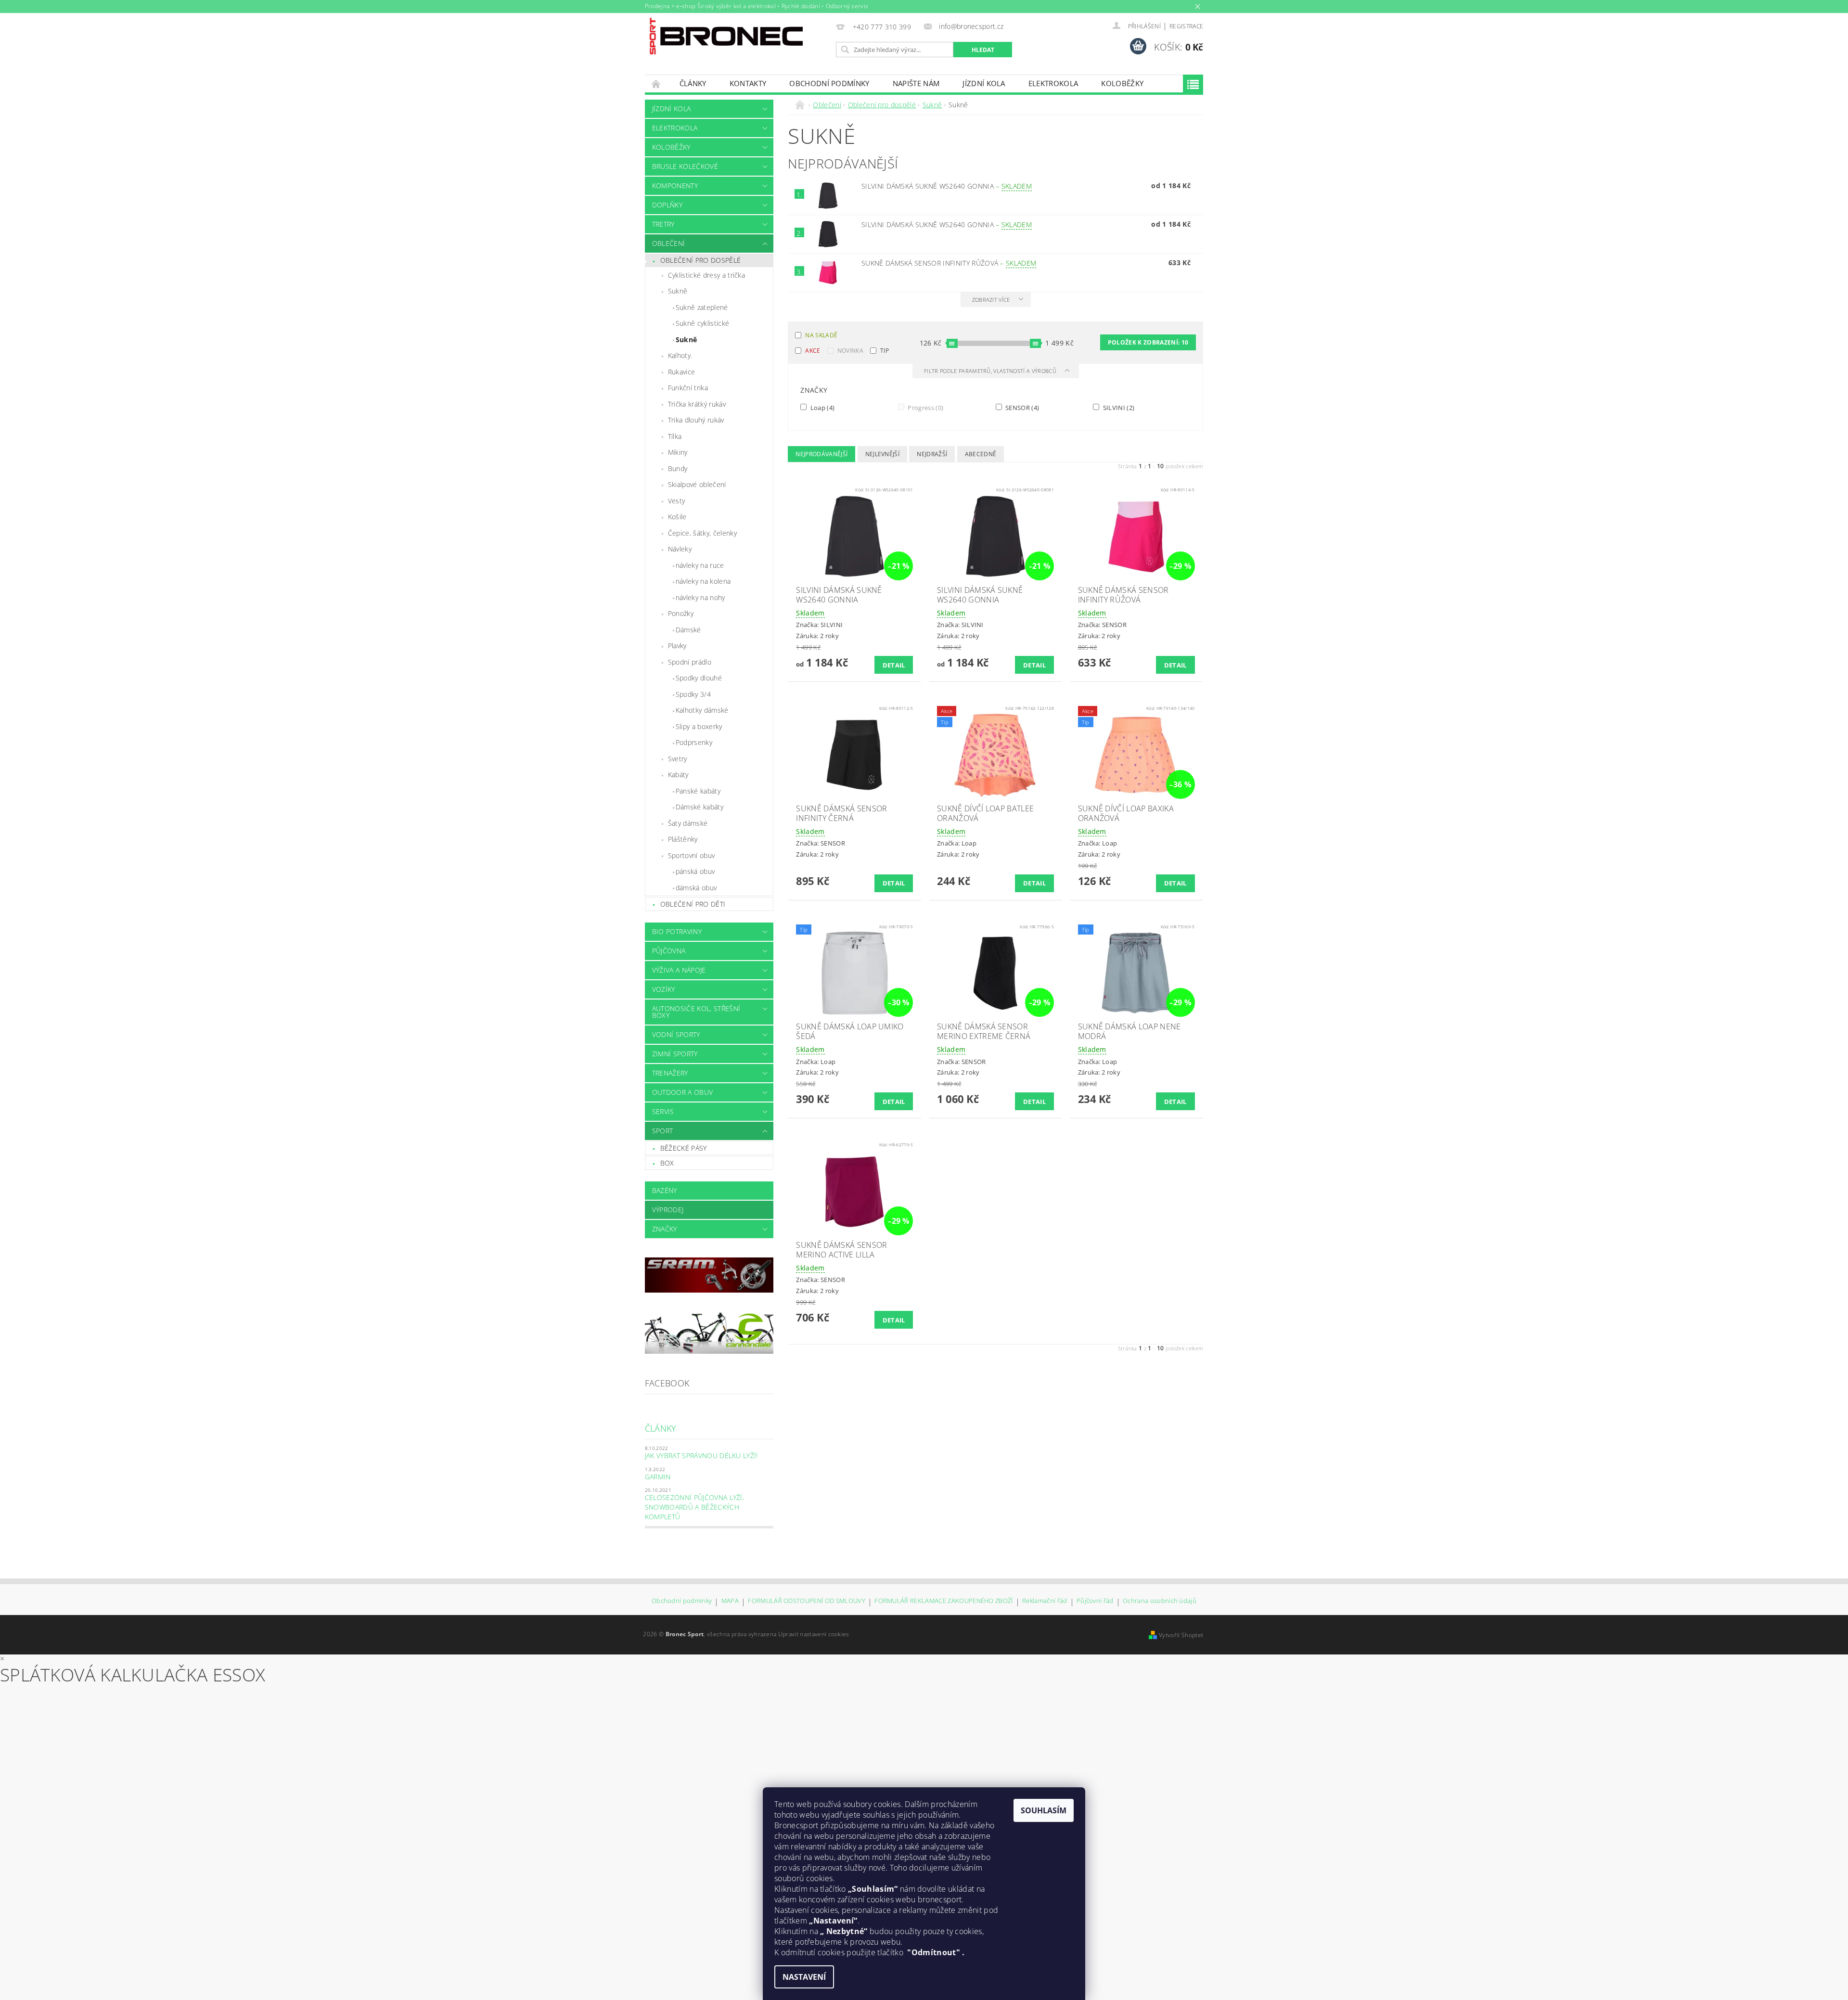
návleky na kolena (703, 581)
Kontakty (748, 83)
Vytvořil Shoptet (1181, 1635)
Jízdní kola (984, 83)
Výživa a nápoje (679, 970)
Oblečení (669, 243)
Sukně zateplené (702, 307)
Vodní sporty (676, 1034)
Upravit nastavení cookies (814, 1634)
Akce (813, 351)
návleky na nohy (700, 597)
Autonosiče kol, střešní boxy (696, 1012)
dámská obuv (696, 888)
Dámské (688, 630)
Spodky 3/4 (693, 694)
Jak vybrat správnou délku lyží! (701, 1455)
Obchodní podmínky (829, 83)
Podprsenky (694, 742)
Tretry (663, 224)
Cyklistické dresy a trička (706, 275)
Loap (821, 407)
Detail (894, 665)
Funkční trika (688, 388)
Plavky (677, 646)
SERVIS (663, 1111)
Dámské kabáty (699, 807)
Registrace (1186, 26)
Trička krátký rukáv (697, 404)
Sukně (678, 291)
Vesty (677, 501)
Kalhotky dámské (702, 710)
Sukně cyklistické (702, 323)
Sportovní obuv (691, 855)
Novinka (850, 351)
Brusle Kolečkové (685, 166)
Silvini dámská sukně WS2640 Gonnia (947, 186)
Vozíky (664, 989)
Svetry (678, 759)
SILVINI (1118, 407)
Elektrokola (1053, 83)
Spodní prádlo (690, 662)
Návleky (680, 549)
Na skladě (821, 335)
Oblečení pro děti (693, 904)
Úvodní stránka (656, 83)
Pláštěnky (683, 839)
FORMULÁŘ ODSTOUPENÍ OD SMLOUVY (807, 1601)
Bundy (678, 468)
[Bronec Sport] (726, 36)
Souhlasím (1044, 1810)
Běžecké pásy (684, 1148)
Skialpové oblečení (697, 484)
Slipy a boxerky (699, 726)
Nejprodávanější (821, 454)
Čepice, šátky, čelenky (702, 533)
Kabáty (678, 775)
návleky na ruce (700, 565)
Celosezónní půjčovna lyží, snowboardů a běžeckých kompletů (694, 1507)
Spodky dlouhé (699, 678)
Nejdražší (932, 454)
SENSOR (1022, 407)
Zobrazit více (991, 300)
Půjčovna (669, 951)
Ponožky (681, 613)
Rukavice (682, 372)
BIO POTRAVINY (677, 931)
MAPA (730, 1601)
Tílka (675, 436)
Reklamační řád (1045, 1601)
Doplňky (667, 205)
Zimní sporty (675, 1054)
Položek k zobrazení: (1148, 342)
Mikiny (678, 452)
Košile (677, 517)
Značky (665, 1229)
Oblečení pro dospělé (700, 260)
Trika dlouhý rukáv (696, 420)
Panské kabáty (698, 791)
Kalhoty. (680, 355)
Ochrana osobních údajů (1160, 1601)
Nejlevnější (883, 454)
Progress (925, 407)
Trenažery (670, 1073)
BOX (667, 1163)
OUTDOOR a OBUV (682, 1092)
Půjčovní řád (1095, 1601)
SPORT (663, 1131)
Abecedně (981, 454)
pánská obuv (695, 871)
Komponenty (675, 186)
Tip (885, 351)
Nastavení (804, 1977)
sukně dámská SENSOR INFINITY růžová (949, 263)
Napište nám (916, 83)
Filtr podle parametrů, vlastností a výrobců (991, 371)
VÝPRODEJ (668, 1210)
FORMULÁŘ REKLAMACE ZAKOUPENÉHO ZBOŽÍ (944, 1601)
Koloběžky (1122, 83)
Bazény (665, 1190)
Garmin (658, 1477)
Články (693, 83)
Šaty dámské (688, 823)
